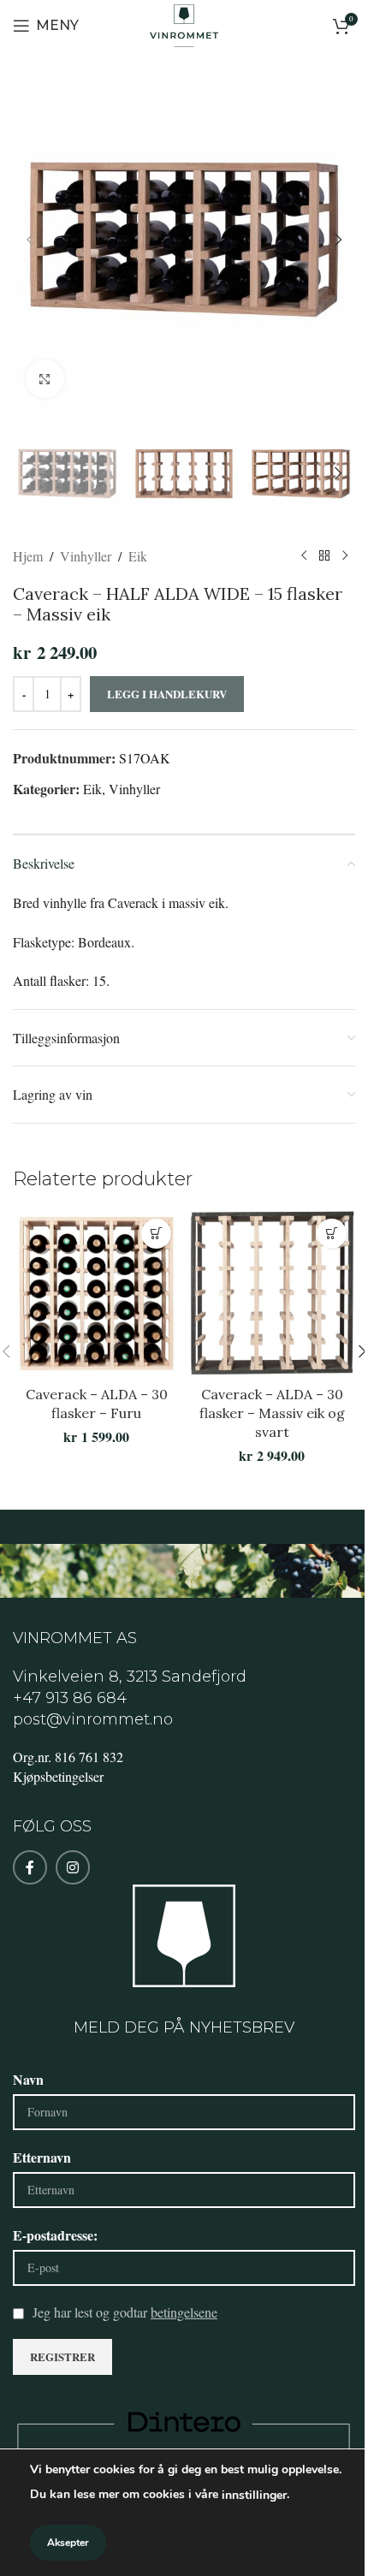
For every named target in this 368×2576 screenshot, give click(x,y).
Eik (138, 556)
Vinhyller (86, 556)
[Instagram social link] (73, 1867)
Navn (28, 2079)
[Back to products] (324, 555)
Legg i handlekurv (167, 694)
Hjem (28, 556)
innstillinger (254, 2495)
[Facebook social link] (30, 1867)
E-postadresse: (55, 2235)
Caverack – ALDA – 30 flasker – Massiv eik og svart (272, 1413)
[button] (30, 240)
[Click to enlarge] (45, 379)
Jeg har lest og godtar (125, 2312)
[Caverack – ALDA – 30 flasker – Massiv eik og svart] (272, 1294)
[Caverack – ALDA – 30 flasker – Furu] (96, 1294)
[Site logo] (184, 24)
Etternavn (42, 2157)
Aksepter (68, 2543)
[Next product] (345, 555)
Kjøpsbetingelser (58, 1776)
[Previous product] (304, 555)
